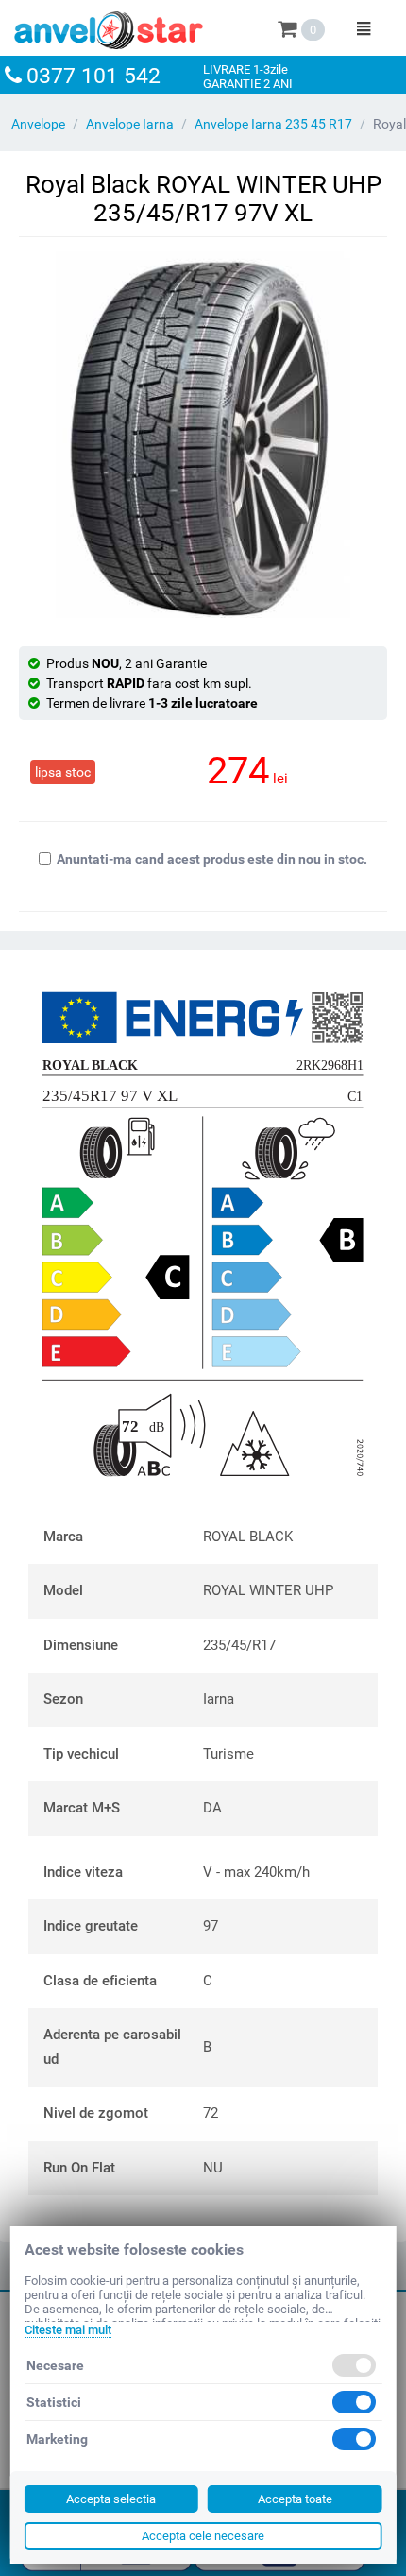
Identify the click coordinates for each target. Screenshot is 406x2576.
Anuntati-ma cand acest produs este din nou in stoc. (212, 859)
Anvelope (38, 124)
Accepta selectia (111, 2499)
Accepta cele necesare (203, 2536)
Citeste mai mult (68, 2330)
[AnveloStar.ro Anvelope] (109, 26)
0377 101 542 (93, 76)
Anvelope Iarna (130, 124)
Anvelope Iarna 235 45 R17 (273, 124)
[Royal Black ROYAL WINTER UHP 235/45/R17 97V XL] (203, 435)
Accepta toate (295, 2499)
